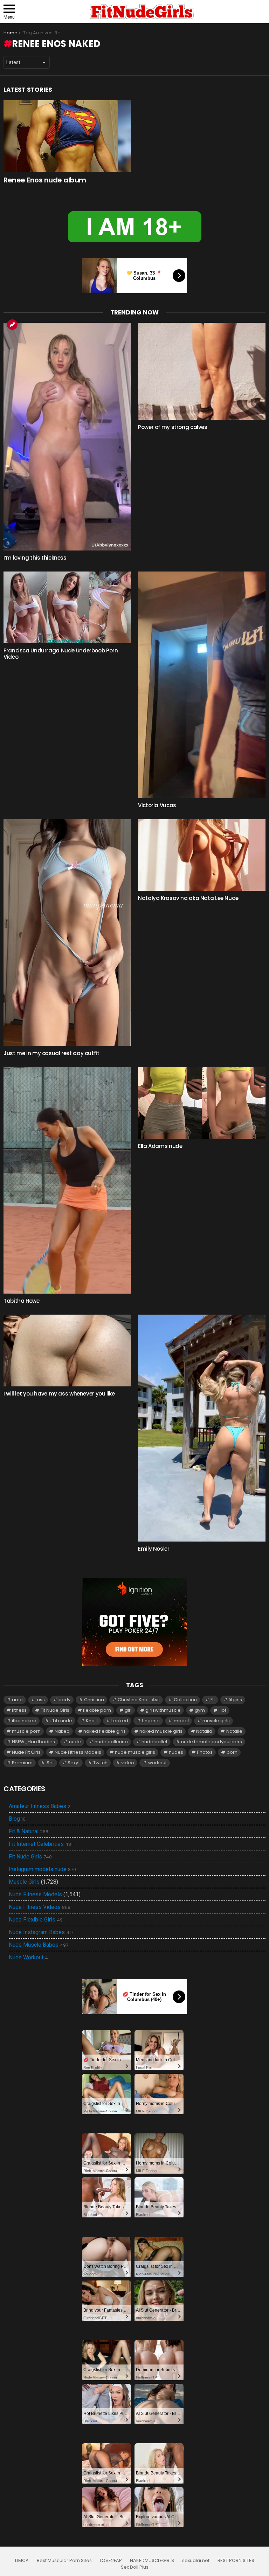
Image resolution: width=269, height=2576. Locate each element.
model (181, 1721)
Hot (222, 1710)
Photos (205, 1752)
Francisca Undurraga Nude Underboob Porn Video (61, 654)
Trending (12, 325)
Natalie (234, 1731)
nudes (176, 1752)
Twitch (100, 1763)
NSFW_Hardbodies (33, 1742)
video (128, 1763)
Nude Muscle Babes (39, 1945)
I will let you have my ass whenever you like (59, 1394)
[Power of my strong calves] (202, 371)
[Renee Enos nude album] (67, 136)
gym (200, 1710)
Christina (94, 1700)
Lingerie (151, 1721)
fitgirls (235, 1700)
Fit (213, 1700)
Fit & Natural (29, 1831)
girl (128, 1710)
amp (17, 1700)
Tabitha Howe (22, 1301)
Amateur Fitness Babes (40, 1806)
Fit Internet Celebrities (41, 1844)
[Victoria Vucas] (202, 685)
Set (50, 1763)
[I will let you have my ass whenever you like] (67, 1351)
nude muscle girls (135, 1752)
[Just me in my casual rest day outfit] (67, 933)
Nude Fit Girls (26, 1752)
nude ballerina (111, 1742)
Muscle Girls (24, 1882)
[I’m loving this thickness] (67, 437)
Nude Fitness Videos (40, 1907)
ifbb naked (24, 1721)
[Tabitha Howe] (67, 1180)
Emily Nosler (154, 1549)
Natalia (204, 1731)
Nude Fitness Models (78, 1752)
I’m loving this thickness (35, 558)
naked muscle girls (161, 1731)
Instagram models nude (42, 1869)
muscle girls (216, 1721)
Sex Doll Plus (135, 2567)
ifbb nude (61, 1721)
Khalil (92, 1721)
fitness (19, 1710)
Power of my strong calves (173, 427)
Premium (22, 1763)
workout (157, 1763)
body (64, 1700)
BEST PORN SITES (236, 2561)
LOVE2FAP (111, 2561)
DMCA (22, 2561)
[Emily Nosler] (202, 1428)
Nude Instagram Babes (41, 1932)
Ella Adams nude (160, 1146)
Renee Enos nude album (45, 180)
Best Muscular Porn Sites (64, 2561)
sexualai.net (196, 2561)
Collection (185, 1700)
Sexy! (74, 1763)
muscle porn (26, 1731)
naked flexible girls (105, 1731)
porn (232, 1752)
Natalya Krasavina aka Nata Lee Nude (188, 898)
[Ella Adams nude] (202, 1103)
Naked (62, 1731)
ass (41, 1700)
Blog (17, 1819)
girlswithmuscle (163, 1710)
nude (75, 1742)
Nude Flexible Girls (36, 1920)
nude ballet (154, 1742)
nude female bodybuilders (212, 1742)
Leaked (120, 1721)
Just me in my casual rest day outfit (51, 1053)
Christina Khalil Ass (139, 1700)
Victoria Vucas (157, 805)
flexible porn (97, 1710)
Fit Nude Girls (55, 1710)
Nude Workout (28, 1958)
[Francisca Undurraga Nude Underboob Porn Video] (67, 607)
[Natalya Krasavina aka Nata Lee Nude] (202, 855)
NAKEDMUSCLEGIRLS (152, 2561)
